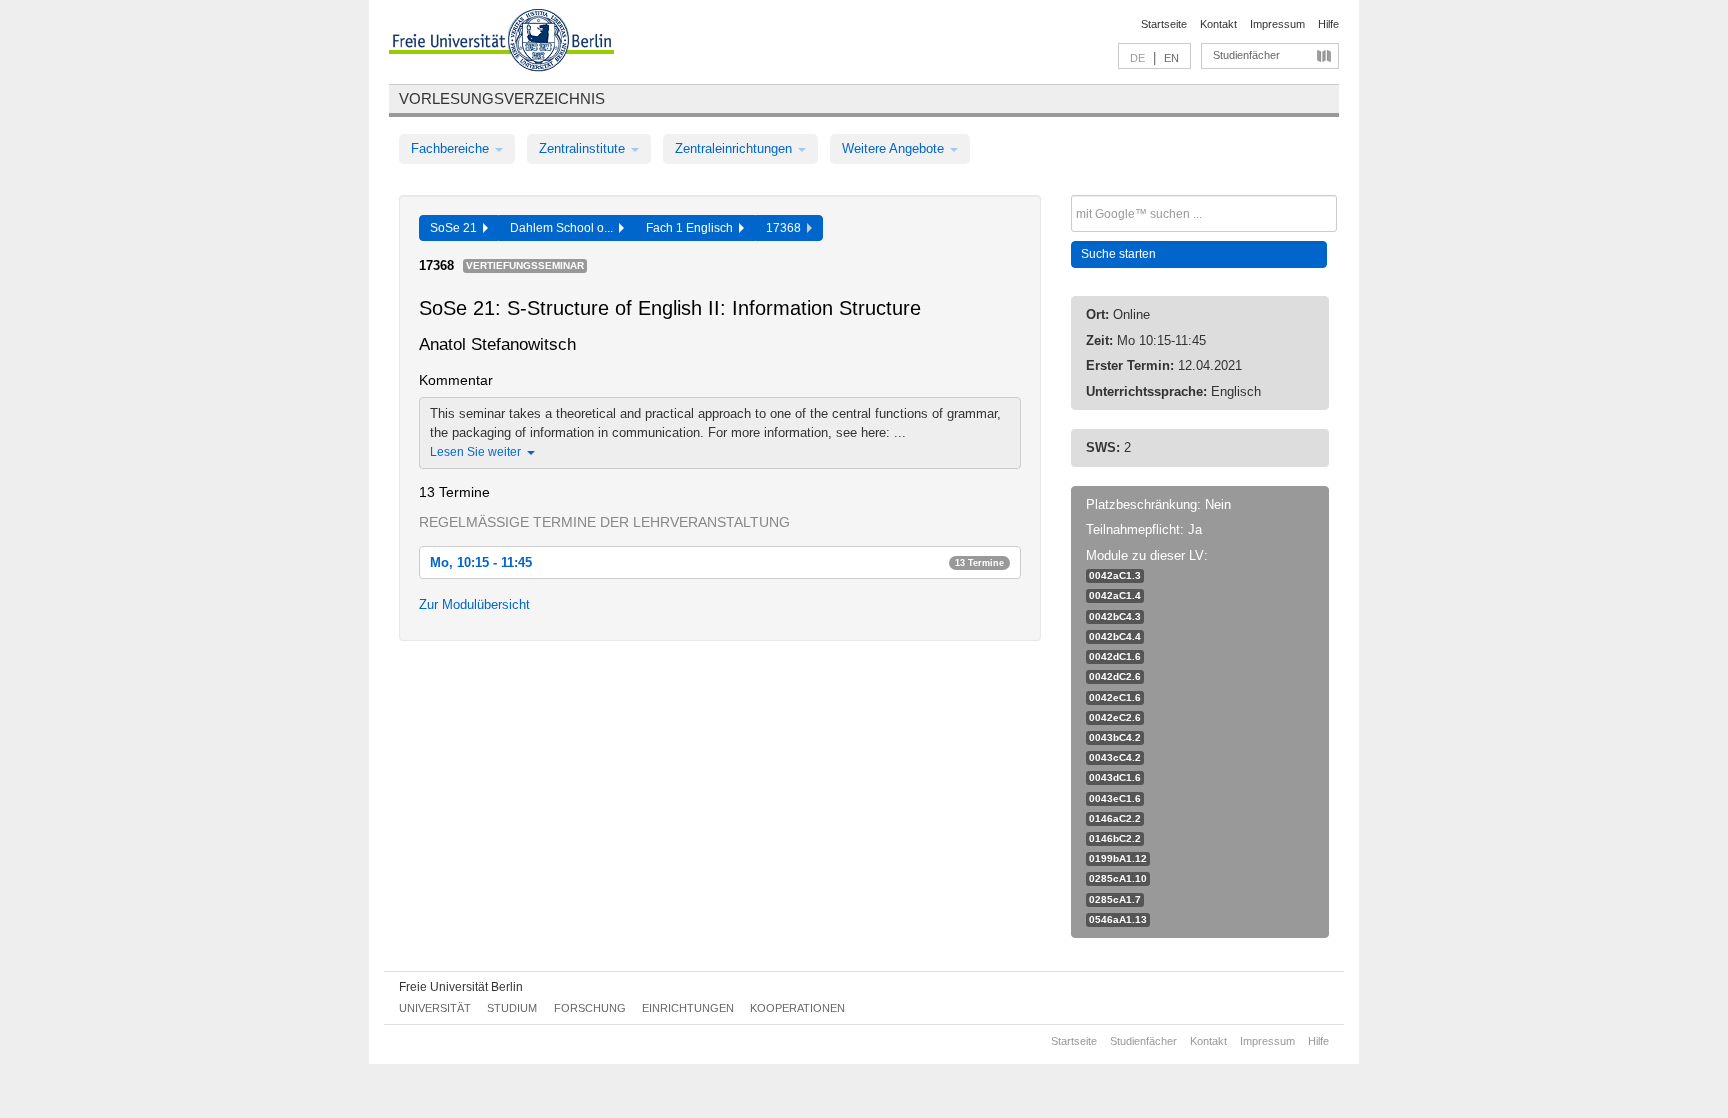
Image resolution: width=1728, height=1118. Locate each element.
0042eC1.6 (1115, 697)
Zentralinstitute (584, 148)
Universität (435, 1008)
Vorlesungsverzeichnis (502, 98)
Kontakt (1218, 24)
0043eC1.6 (1115, 798)
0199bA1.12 (1118, 858)
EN (1171, 58)
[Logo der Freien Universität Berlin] (501, 43)
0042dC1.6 (1115, 656)
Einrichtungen (688, 1008)
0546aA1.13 (1118, 919)
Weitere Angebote (895, 148)
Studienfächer (1246, 55)
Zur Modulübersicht (474, 604)
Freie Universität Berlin (461, 987)
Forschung (590, 1008)
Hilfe (1328, 24)
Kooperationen (797, 1008)
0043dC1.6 (1115, 777)
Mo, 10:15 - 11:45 (717, 562)
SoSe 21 (456, 228)
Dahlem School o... (564, 228)
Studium (512, 1008)
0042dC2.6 (1115, 676)
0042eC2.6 (1115, 717)
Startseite (1164, 24)
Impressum (1277, 24)
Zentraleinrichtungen (735, 148)
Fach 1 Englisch (692, 228)
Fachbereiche (452, 148)
